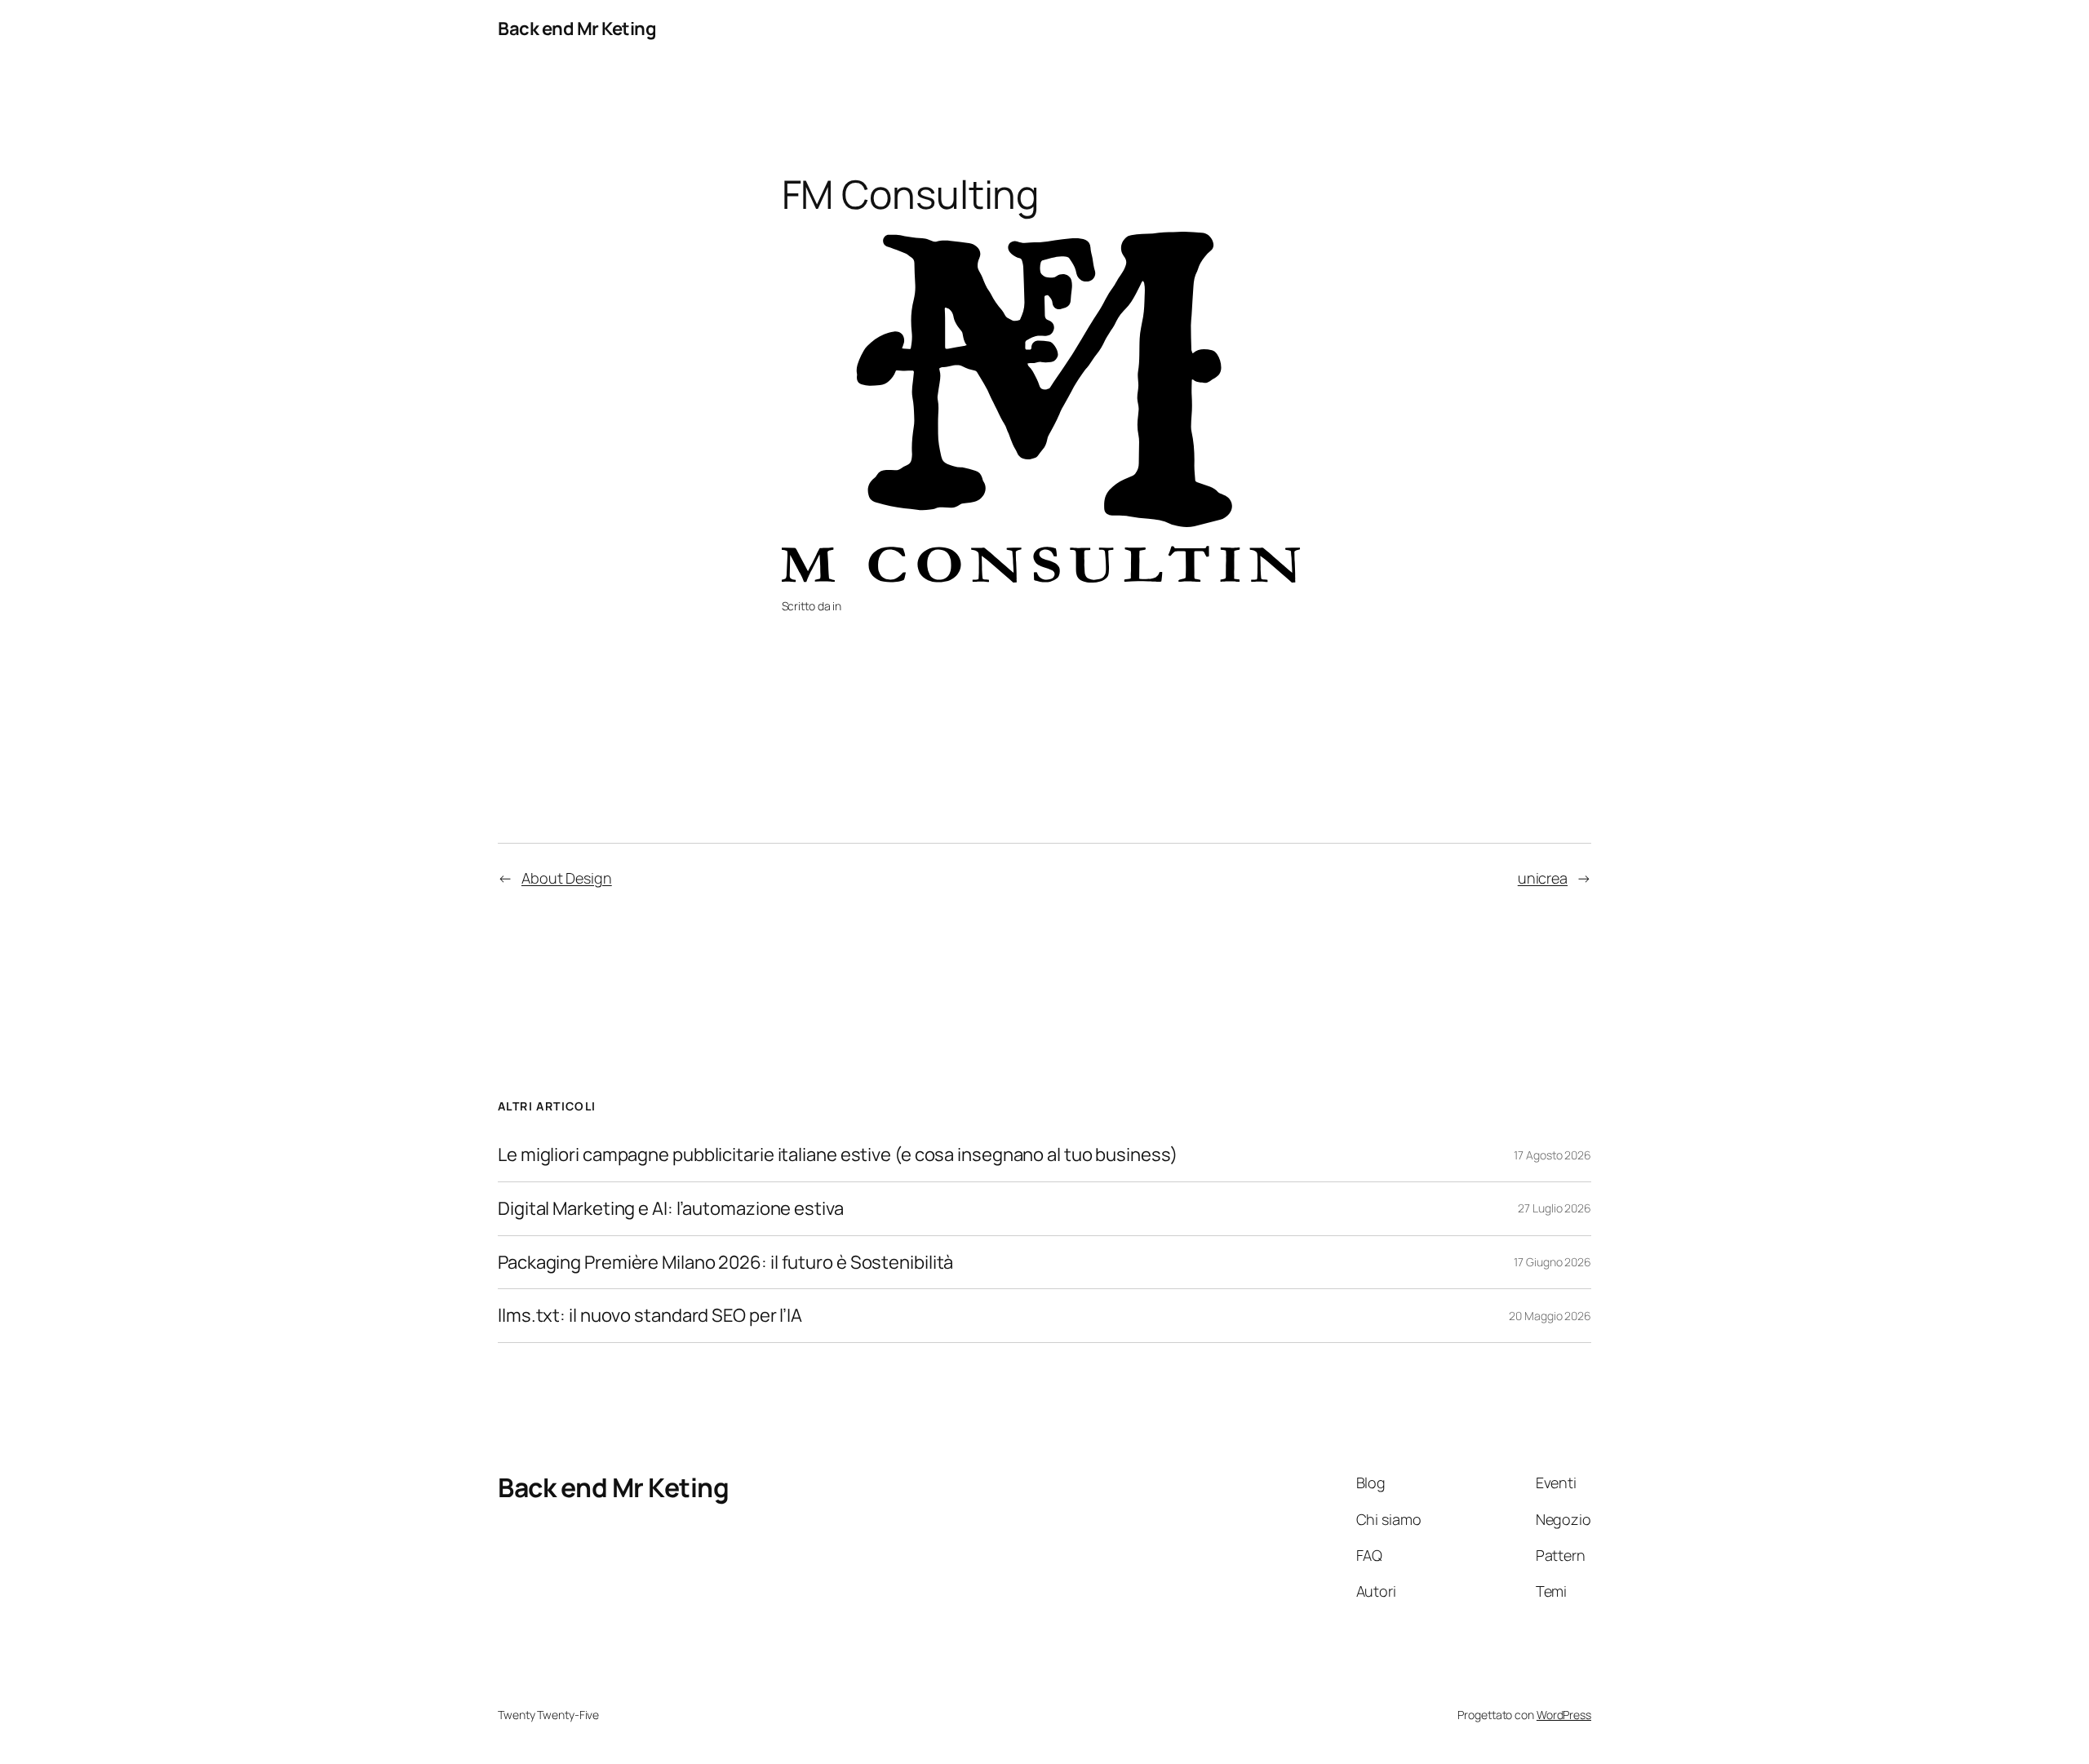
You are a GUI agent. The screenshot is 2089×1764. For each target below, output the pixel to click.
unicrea (1543, 878)
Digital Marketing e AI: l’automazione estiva (671, 1209)
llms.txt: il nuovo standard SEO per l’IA (650, 1316)
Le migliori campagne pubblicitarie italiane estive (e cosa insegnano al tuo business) (838, 1155)
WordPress (1564, 1715)
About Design (567, 878)
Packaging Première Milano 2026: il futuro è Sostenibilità (725, 1263)
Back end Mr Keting (577, 29)
